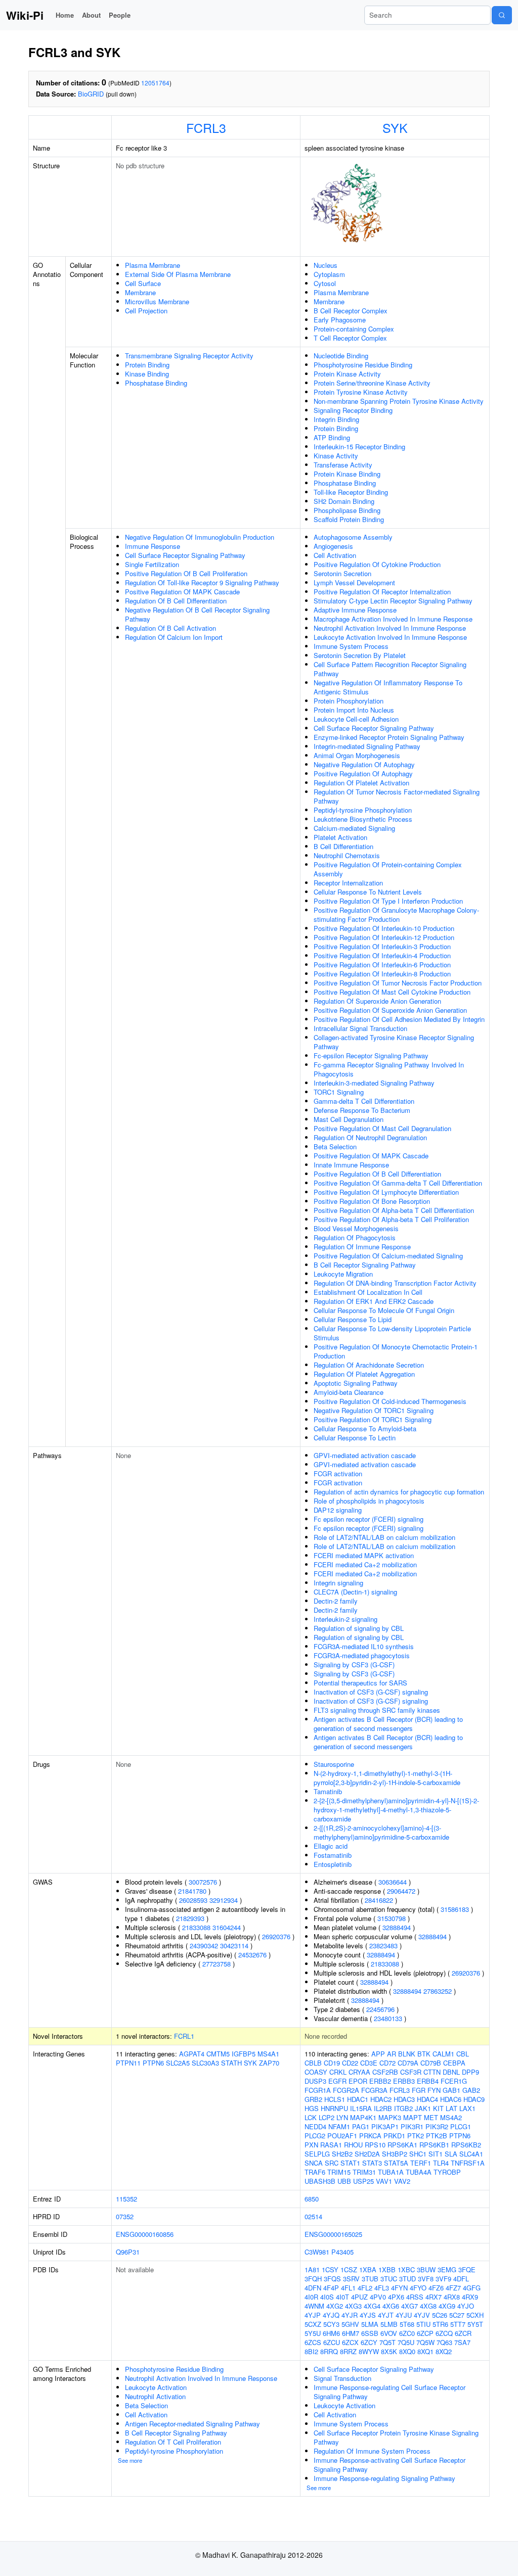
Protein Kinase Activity (347, 374)
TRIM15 (339, 2172)
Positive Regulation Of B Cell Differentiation (377, 1174)
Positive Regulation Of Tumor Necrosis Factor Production (398, 983)
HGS (312, 2108)
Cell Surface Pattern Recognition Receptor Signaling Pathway (390, 669)
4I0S (327, 2297)
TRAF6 (315, 2172)
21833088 (196, 1927)
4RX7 (434, 2297)
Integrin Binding (336, 419)
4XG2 (335, 2306)
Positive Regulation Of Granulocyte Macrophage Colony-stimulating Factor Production (396, 915)
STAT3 (372, 2163)
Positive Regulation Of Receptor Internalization (382, 592)
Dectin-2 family (336, 1601)
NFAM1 (339, 2126)
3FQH (313, 2279)
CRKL (338, 2072)
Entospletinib (333, 1864)
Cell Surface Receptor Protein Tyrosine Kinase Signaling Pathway (396, 2437)
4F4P (331, 2288)
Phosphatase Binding (156, 383)
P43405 (342, 2252)
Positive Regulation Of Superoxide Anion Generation (390, 1010)
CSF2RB (385, 2072)
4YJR (350, 2315)
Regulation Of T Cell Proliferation (173, 2442)
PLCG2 (315, 2136)
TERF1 (421, 2163)
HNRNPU (334, 2108)
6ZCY (369, 2342)
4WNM (314, 2306)
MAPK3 (390, 2117)
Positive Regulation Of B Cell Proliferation (186, 573)
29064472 (401, 1891)
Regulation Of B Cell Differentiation (176, 601)
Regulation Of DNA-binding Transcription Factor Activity (395, 1283)
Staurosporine (334, 1764)
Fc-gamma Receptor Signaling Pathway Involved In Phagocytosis (389, 1069)
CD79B (431, 2063)
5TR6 (440, 2324)
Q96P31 (128, 2252)
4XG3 (353, 2306)
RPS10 (375, 2145)
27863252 (438, 1991)
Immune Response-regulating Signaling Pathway (384, 2478)
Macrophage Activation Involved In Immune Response (393, 619)
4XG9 (447, 2306)
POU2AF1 (342, 2136)
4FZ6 (436, 2288)
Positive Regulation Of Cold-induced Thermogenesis (390, 1401)
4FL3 (382, 2288)
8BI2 (311, 2351)
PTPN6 (153, 2063)
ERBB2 (380, 2081)
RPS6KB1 (434, 2145)
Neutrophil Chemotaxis (347, 855)
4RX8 (452, 2297)
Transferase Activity (343, 465)
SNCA (314, 2163)
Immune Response (153, 546)
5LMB (389, 2324)
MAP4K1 (363, 2117)
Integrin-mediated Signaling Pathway (367, 746)
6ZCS (313, 2342)
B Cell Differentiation (343, 846)
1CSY (330, 2269)
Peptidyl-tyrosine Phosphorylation (363, 810)
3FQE (467, 2269)
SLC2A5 (178, 2063)
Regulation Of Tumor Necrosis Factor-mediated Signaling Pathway (397, 796)
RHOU (353, 2145)
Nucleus (326, 265)
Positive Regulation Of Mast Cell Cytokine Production (392, 992)
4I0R (311, 2297)
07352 (125, 2216)
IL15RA (361, 2108)
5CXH (475, 2315)
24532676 (252, 1955)
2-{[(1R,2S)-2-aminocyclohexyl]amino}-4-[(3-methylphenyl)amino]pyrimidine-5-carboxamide (381, 1832)
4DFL (461, 2279)
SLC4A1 (471, 2154)
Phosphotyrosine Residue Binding (363, 365)
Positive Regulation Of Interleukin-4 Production (382, 955)
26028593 (193, 1900)
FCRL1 (184, 2036)
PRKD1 (394, 2136)
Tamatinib (328, 1791)
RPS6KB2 (466, 2145)
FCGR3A (374, 2090)
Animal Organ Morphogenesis (357, 755)
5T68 (407, 2324)
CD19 (332, 2063)
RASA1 (331, 2145)
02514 (313, 2216)
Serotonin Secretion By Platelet (360, 655)
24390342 (204, 1946)
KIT (438, 2108)
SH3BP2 (395, 2154)
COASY (316, 2072)
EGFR (337, 2081)
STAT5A (396, 2163)
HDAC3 (404, 2099)
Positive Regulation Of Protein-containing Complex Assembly (388, 869)
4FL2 (365, 2288)
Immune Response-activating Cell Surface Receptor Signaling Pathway (390, 2465)
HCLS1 (335, 2099)
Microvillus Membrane (157, 301)
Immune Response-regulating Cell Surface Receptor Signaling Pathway (390, 2392)
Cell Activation (335, 555)
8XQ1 (425, 2351)
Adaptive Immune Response (355, 610)
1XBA (368, 2269)
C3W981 (317, 2252)
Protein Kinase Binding (347, 474)
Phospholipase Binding (347, 510)
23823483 (383, 1946)
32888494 (397, 1927)
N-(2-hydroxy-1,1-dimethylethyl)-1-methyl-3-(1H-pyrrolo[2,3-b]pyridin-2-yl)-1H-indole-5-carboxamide (387, 1778)
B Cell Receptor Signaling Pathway (365, 1265)
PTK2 (416, 2136)
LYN (342, 2117)
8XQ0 (407, 2351)
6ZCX (350, 2342)
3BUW (426, 2269)
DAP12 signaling (338, 1510)
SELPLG (317, 2154)
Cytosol (325, 283)
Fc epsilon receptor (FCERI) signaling (369, 1519)
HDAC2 (381, 2099)
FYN (434, 2090)
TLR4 (441, 2163)
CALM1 (443, 2054)
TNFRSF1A (468, 2163)
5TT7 (458, 2324)
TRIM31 (364, 2172)
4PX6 (396, 2297)
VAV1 (384, 2181)
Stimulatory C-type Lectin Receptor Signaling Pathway (393, 601)
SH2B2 (342, 2154)
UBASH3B (320, 2181)
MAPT (413, 2117)
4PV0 (378, 2297)
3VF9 (443, 2279)
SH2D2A (367, 2154)
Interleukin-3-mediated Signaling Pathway (374, 1083)
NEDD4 (315, 2126)
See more (130, 2460)
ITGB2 (403, 2108)
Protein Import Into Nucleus (354, 710)
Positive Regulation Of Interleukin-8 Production (382, 974)
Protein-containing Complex (354, 329)
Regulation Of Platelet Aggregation (364, 1374)
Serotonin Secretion (342, 573)
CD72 (387, 2063)
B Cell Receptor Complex (351, 311)
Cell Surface (143, 283)
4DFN (313, 2288)
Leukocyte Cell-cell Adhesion (356, 719)
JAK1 (423, 2108)
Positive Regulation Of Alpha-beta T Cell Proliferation (391, 1219)
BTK (424, 2054)
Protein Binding (147, 365)
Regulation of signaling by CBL (359, 1628)
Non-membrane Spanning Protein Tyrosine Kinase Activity (399, 401)
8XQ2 (444, 2351)
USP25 (363, 2181)
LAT (451, 2108)
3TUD (407, 2279)
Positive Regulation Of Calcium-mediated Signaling (388, 1256)
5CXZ (313, 2324)
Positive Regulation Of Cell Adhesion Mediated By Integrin (399, 1019)
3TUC (389, 2279)
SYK (395, 127)
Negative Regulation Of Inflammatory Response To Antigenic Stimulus (388, 687)
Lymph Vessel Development (354, 582)
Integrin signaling (338, 1583)
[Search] (502, 15)
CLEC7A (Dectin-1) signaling (355, 1592)
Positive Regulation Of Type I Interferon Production (388, 901)
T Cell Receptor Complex (350, 338)
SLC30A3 (205, 2063)
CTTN (432, 2072)
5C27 (457, 2315)
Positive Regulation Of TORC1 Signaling (373, 1419)
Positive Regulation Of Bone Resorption (372, 1201)
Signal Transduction (342, 2378)
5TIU (423, 2324)
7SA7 (462, 2342)
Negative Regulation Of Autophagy (364, 764)
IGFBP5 (244, 2054)
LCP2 (327, 2117)
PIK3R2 (437, 2126)
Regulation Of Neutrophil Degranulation (370, 1137)
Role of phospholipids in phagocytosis (369, 1501)
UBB (344, 2181)
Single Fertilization (152, 564)
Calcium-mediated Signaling (354, 828)
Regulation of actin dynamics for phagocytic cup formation (399, 1492)
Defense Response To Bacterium (362, 1110)
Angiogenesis (333, 546)
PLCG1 (461, 2126)
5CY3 (331, 2324)
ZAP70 (269, 2063)
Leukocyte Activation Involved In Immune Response (390, 637)
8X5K (389, 2351)
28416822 (379, 1900)
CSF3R (411, 2072)
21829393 (190, 1918)
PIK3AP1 (385, 2126)
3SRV (351, 2279)
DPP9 (470, 2072)
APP (378, 2054)
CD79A (408, 2063)
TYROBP (447, 2172)
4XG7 (409, 2306)
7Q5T (387, 2342)
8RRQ (329, 2351)
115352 (126, 2199)
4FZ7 (453, 2288)
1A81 (312, 2269)
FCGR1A (318, 2090)
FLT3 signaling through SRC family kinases (377, 1710)
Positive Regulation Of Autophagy (363, 774)
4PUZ (359, 2297)
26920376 (276, 1936)
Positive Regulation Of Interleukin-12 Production (384, 937)
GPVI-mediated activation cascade (365, 1455)
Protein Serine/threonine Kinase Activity (372, 383)
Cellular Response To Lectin (355, 1438)
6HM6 (331, 2333)
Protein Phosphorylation (349, 701)
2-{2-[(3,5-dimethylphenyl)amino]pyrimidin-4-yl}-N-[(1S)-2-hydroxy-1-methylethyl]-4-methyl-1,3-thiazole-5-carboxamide (396, 1810)
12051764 (155, 83)
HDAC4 (427, 2099)
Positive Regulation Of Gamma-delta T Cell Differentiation (398, 1183)
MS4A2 (451, 2117)
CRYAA (359, 2072)
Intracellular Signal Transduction (360, 1028)
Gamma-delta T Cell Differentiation (364, 1101)
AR (392, 2054)
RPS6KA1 (402, 2145)
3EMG (447, 2269)
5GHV (350, 2324)
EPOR (358, 2081)
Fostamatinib (333, 1855)
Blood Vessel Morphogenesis (356, 1228)
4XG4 (372, 2306)
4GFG (472, 2288)
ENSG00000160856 (145, 2234)
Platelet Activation (340, 837)
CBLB (313, 2063)
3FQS (332, 2279)
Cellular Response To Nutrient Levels (368, 892)
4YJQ (331, 2315)
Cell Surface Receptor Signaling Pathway (185, 555)
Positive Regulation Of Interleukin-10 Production (384, 928)
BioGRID (91, 94)
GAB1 (451, 2090)
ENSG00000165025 (333, 2234)
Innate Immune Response (351, 1165)
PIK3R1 (412, 2126)
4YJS (368, 2315)
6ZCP (425, 2333)
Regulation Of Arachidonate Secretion (369, 1365)
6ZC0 (407, 2333)
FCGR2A (346, 2090)
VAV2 (402, 2181)
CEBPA (454, 2063)
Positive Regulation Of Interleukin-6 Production (382, 965)
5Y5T (475, 2324)
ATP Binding (332, 437)
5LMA (370, 2324)
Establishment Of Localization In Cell (368, 1292)
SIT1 (436, 2154)
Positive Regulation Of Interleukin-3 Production (382, 946)
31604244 (227, 1927)
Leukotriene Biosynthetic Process (363, 819)
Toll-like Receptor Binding (351, 492)
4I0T (342, 2297)
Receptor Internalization (348, 883)
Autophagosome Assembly (353, 537)
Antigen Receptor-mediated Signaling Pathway (192, 2424)
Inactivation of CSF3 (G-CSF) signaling (371, 1692)
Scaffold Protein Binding (349, 519)
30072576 (203, 1882)
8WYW (369, 2351)
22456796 (380, 2009)
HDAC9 (474, 2099)
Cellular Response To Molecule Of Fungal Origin (384, 1310)
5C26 (440, 2315)
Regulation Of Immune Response (362, 1247)
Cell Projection (146, 311)
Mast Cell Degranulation (349, 1119)
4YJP (313, 2315)
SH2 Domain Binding (344, 501)
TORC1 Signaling (339, 1092)
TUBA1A (391, 2172)
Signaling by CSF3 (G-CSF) (354, 1665)
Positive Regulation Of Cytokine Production (377, 564)
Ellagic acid (331, 1846)
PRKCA (370, 2136)
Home (65, 15)
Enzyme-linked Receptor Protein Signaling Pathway (389, 737)
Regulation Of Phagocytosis (355, 1237)
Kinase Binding (147, 374)
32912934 (224, 1900)
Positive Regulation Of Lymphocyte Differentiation (386, 1192)
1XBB (387, 2269)
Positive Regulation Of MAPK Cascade (182, 592)
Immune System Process (351, 646)
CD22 (350, 2063)
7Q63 (444, 2342)
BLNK (407, 2054)
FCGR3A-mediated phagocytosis (362, 1655)
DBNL (451, 2072)
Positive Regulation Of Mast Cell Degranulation (382, 1128)
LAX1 (467, 2108)
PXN (311, 2145)
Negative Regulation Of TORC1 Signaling (374, 1410)
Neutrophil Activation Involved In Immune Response (390, 628)
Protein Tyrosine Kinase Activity (361, 392)
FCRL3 (206, 127)
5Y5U (313, 2333)
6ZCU (332, 2342)
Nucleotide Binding (341, 356)
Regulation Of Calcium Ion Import (174, 637)
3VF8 (426, 2279)
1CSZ (349, 2269)
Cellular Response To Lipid (353, 1319)
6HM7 (351, 2333)
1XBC (406, 2269)
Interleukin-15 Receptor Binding (359, 447)
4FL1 (348, 2288)
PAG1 (361, 2126)
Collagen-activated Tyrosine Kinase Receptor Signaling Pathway (394, 1042)
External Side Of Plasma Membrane (178, 274)
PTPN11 (128, 2063)
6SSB (370, 2333)
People (120, 15)
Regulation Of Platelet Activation (361, 783)
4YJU (404, 2315)
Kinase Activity (336, 456)
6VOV (389, 2333)
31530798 (392, 1918)
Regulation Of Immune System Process (372, 2451)
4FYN (399, 2288)
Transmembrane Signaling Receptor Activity (189, 356)
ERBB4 (428, 2081)
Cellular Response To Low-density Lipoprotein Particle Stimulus (392, 1333)
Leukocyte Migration (343, 1274)
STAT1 (350, 2163)
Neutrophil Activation (155, 2396)
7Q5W (425, 2342)
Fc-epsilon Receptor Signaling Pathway (371, 1056)
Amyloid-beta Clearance (349, 1392)
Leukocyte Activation (156, 2387)
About (91, 15)
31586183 (455, 1909)
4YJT (386, 2315)
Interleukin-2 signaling (346, 1619)
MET (431, 2117)
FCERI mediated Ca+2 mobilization (365, 1564)
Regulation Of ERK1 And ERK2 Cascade (374, 1301)
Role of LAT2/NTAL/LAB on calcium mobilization (384, 1537)
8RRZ (348, 2351)
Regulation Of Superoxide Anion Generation (377, 1001)
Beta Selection (335, 1146)
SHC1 (418, 2154)
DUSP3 (315, 2081)
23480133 (388, 2018)
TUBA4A (419, 2172)
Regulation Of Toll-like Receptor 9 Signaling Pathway (202, 582)
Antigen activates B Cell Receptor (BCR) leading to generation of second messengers (388, 1724)
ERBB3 (404, 2081)
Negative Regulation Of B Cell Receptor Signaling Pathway (197, 614)
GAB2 (471, 2090)
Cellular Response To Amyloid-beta (365, 1428)
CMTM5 (218, 2054)
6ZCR (463, 2333)
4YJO (466, 2306)
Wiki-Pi (25, 15)
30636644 (393, 1882)
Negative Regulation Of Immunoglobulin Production (200, 537)
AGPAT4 (192, 2054)
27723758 (217, 1964)
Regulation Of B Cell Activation (170, 628)
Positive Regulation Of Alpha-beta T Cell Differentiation (394, 1210)
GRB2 (313, 2099)
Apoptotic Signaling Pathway (356, 1383)
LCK (311, 2117)
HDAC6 (451, 2099)
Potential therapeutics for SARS (360, 1683)
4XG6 (391, 2306)
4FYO (418, 2288)
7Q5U (406, 2342)
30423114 (234, 1946)
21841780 (192, 1891)
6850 (312, 2199)
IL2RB (383, 2108)
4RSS (415, 2297)
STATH (231, 2063)
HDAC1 (358, 2099)
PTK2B (437, 2136)
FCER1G (454, 2081)
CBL (463, 2054)
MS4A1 (268, 2054)
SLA (451, 2154)
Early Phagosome (340, 320)
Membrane (140, 292)
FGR (419, 2090)
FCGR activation (338, 1473)
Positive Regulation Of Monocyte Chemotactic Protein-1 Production (396, 1351)
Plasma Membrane (153, 265)
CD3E (369, 2063)
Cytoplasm (329, 274)
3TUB (370, 2279)
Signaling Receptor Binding (353, 410)
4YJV (422, 2315)
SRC (332, 2163)
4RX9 (470, 2297)
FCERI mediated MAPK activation (364, 1555)
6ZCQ (444, 2333)
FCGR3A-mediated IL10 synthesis (364, 1646)
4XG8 (428, 2306)
